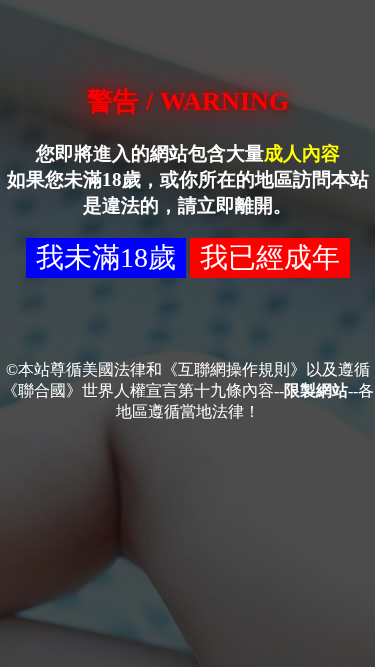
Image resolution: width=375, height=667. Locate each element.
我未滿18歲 (106, 257)
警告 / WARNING (188, 101)
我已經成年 (270, 257)
